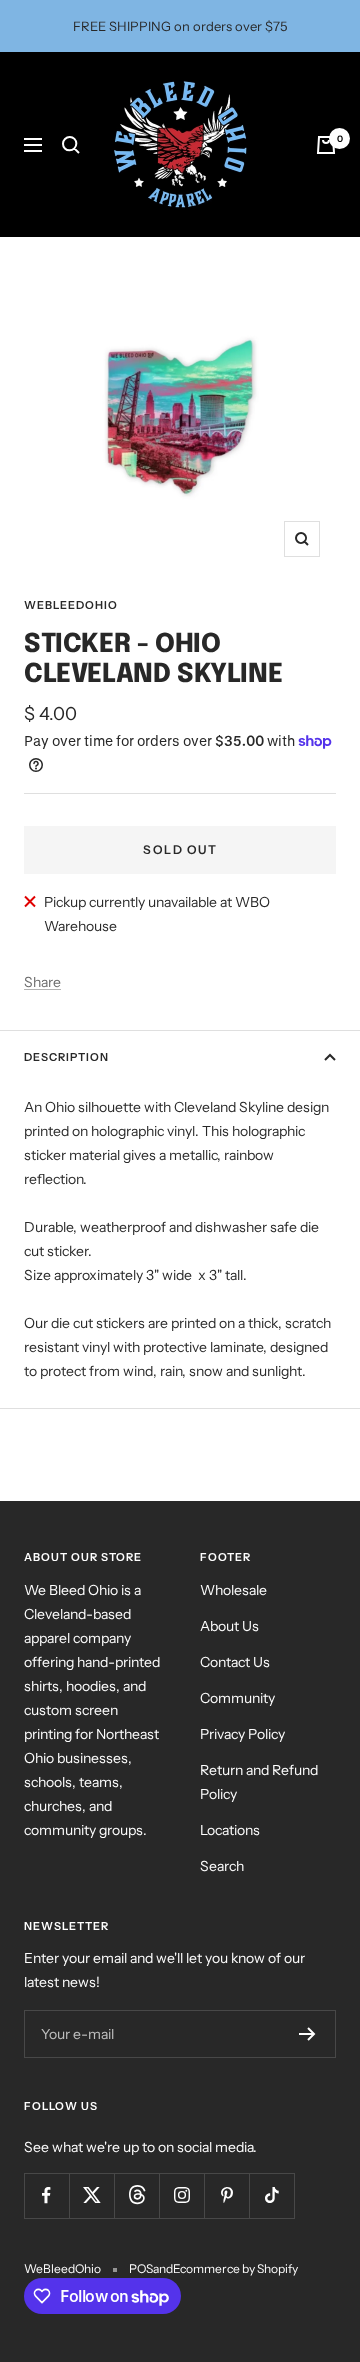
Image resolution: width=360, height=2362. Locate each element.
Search (222, 1866)
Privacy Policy (242, 1734)
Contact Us (235, 1662)
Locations (230, 1830)
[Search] (71, 145)
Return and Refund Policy (259, 1782)
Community (237, 1698)
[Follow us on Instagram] (181, 2195)
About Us (229, 1626)
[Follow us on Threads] (136, 2195)
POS (141, 2268)
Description (66, 1057)
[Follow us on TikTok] (271, 2195)
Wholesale (233, 1590)
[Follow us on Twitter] (91, 2195)
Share (42, 982)
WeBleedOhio (71, 605)
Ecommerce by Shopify (235, 2268)
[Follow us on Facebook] (46, 2195)
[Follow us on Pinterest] (226, 2195)
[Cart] (326, 145)
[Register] (307, 2034)
